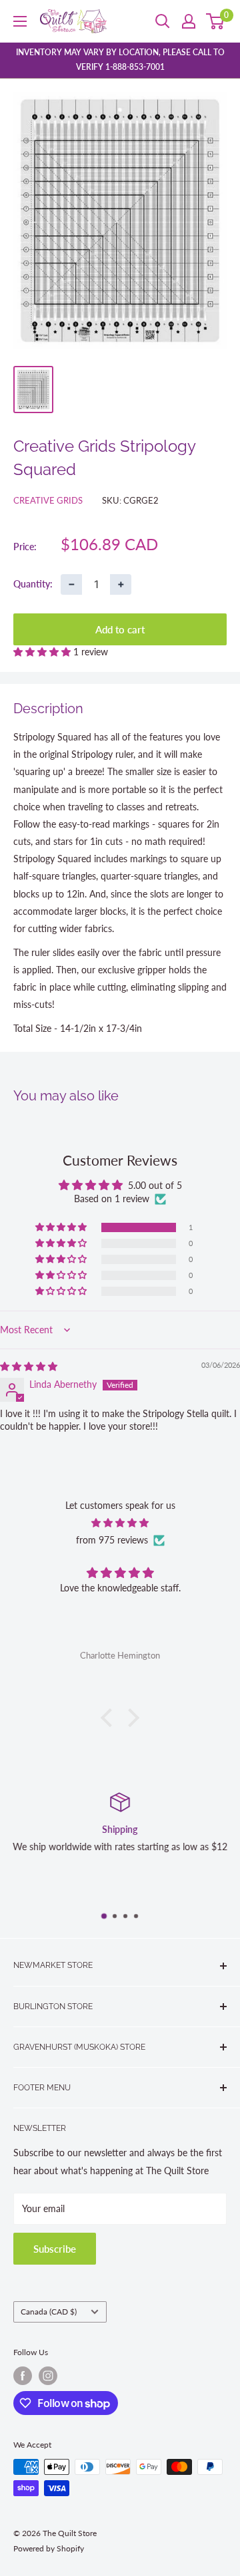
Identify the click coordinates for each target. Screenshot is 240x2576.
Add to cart (120, 629)
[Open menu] (20, 21)
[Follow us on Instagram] (48, 2376)
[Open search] (163, 21)
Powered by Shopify (49, 2548)
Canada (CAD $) (49, 2312)
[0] (216, 21)
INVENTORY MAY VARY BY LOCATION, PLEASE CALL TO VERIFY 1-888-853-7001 (120, 60)
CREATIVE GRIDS (48, 500)
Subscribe (55, 2249)
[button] (43, 652)
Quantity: (33, 584)
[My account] (189, 21)
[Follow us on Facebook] (23, 2376)
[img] (29, 1366)
